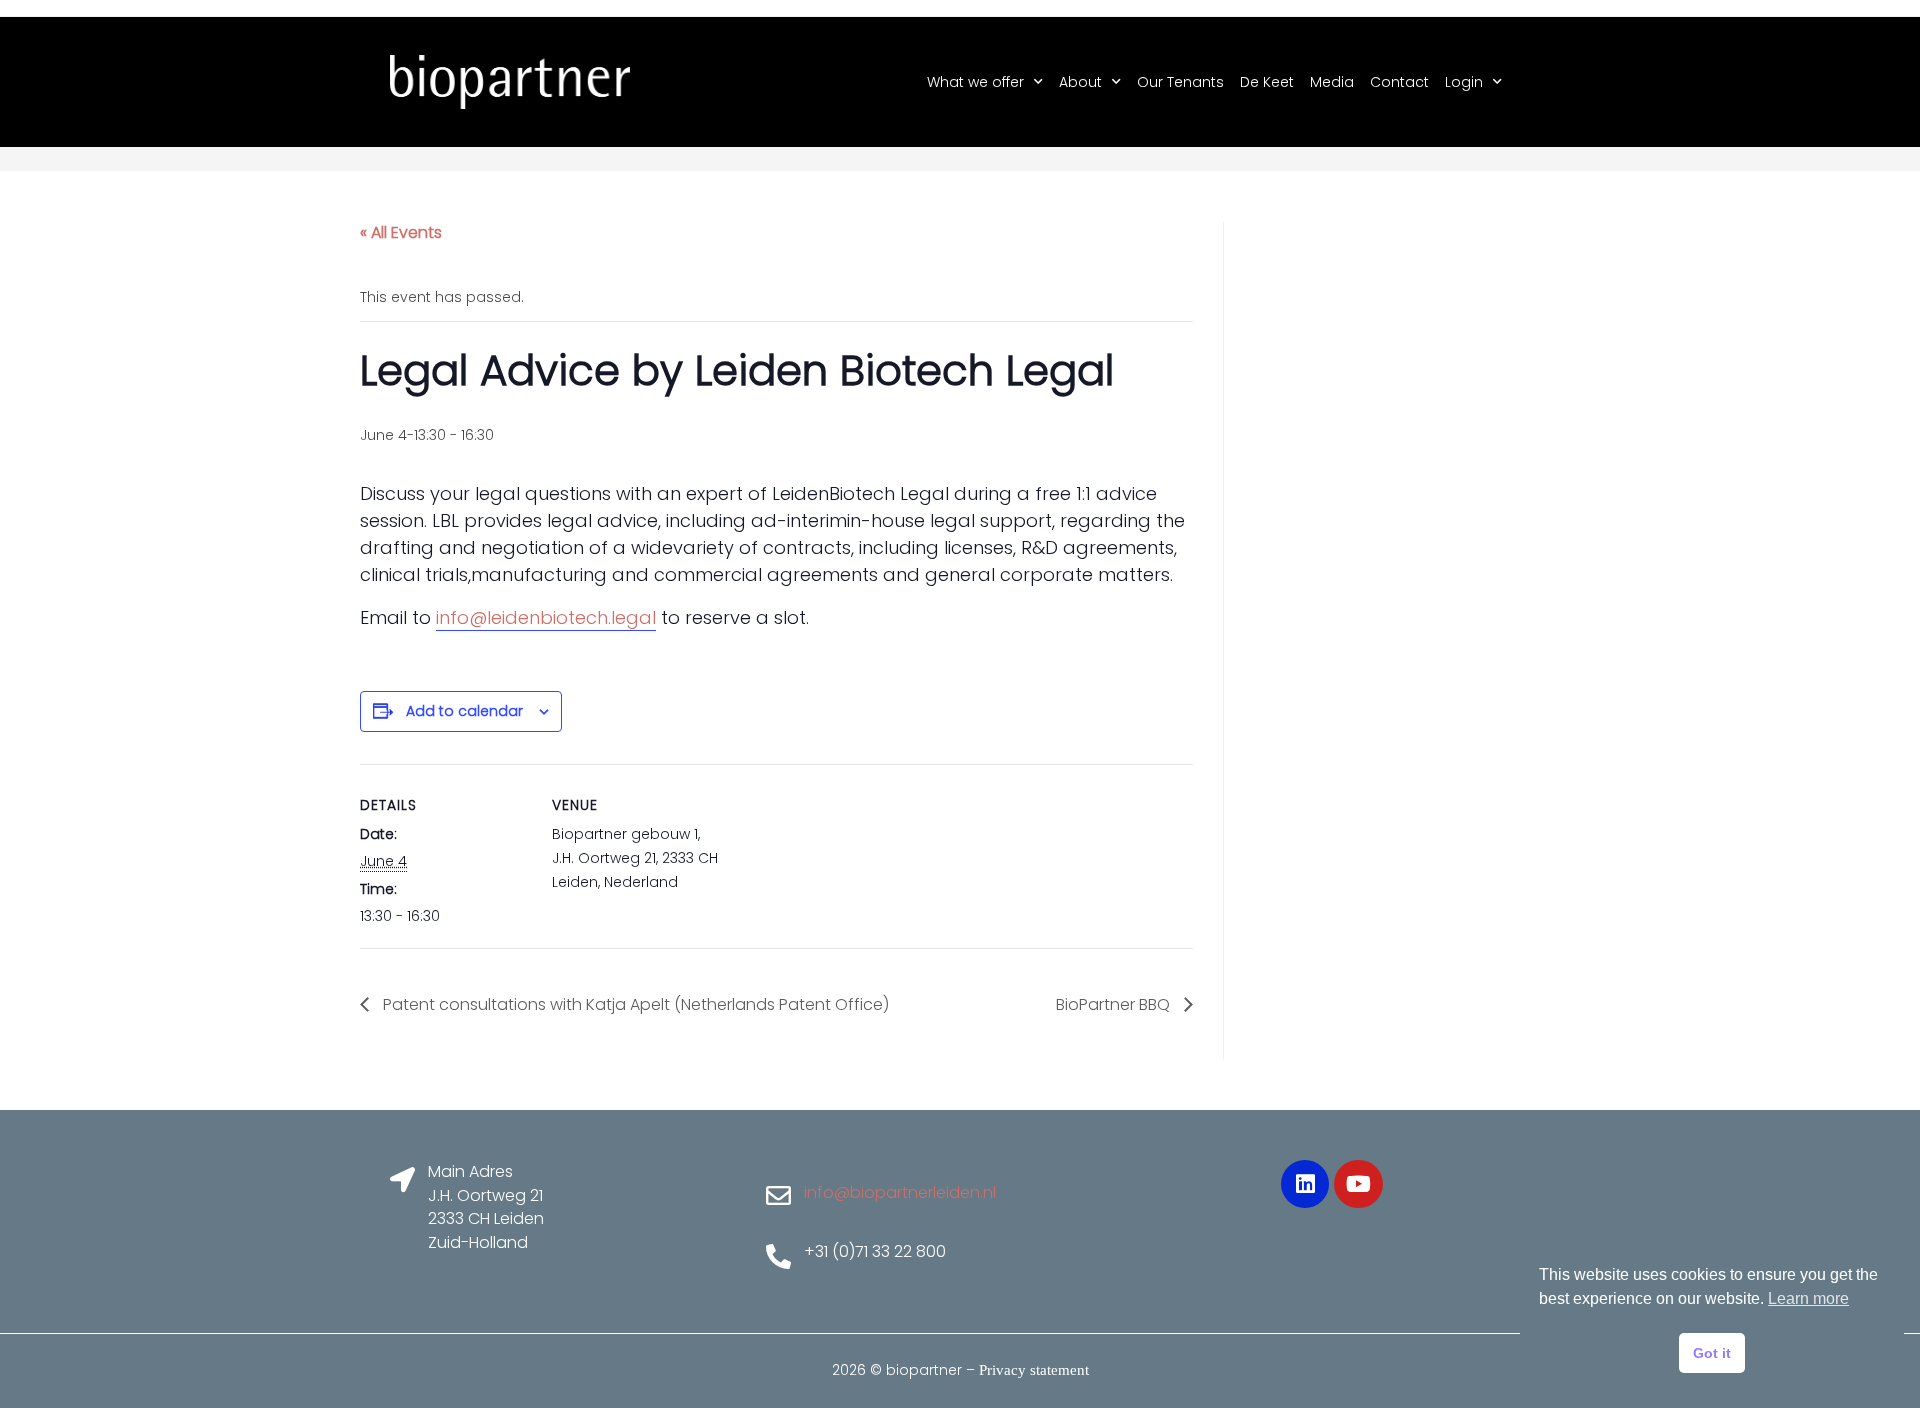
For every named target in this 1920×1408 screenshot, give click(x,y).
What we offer (975, 82)
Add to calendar (464, 711)
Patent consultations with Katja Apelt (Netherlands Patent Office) (634, 1004)
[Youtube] (1358, 1184)
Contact (1399, 82)
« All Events (401, 232)
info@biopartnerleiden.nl (900, 1192)
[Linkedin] (1305, 1184)
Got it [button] (1712, 1353)
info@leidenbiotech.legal (546, 617)
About (1080, 82)
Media (1332, 82)
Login (1464, 82)
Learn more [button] (1808, 1298)
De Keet (1267, 82)
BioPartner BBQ (1115, 1004)
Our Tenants (1180, 82)
